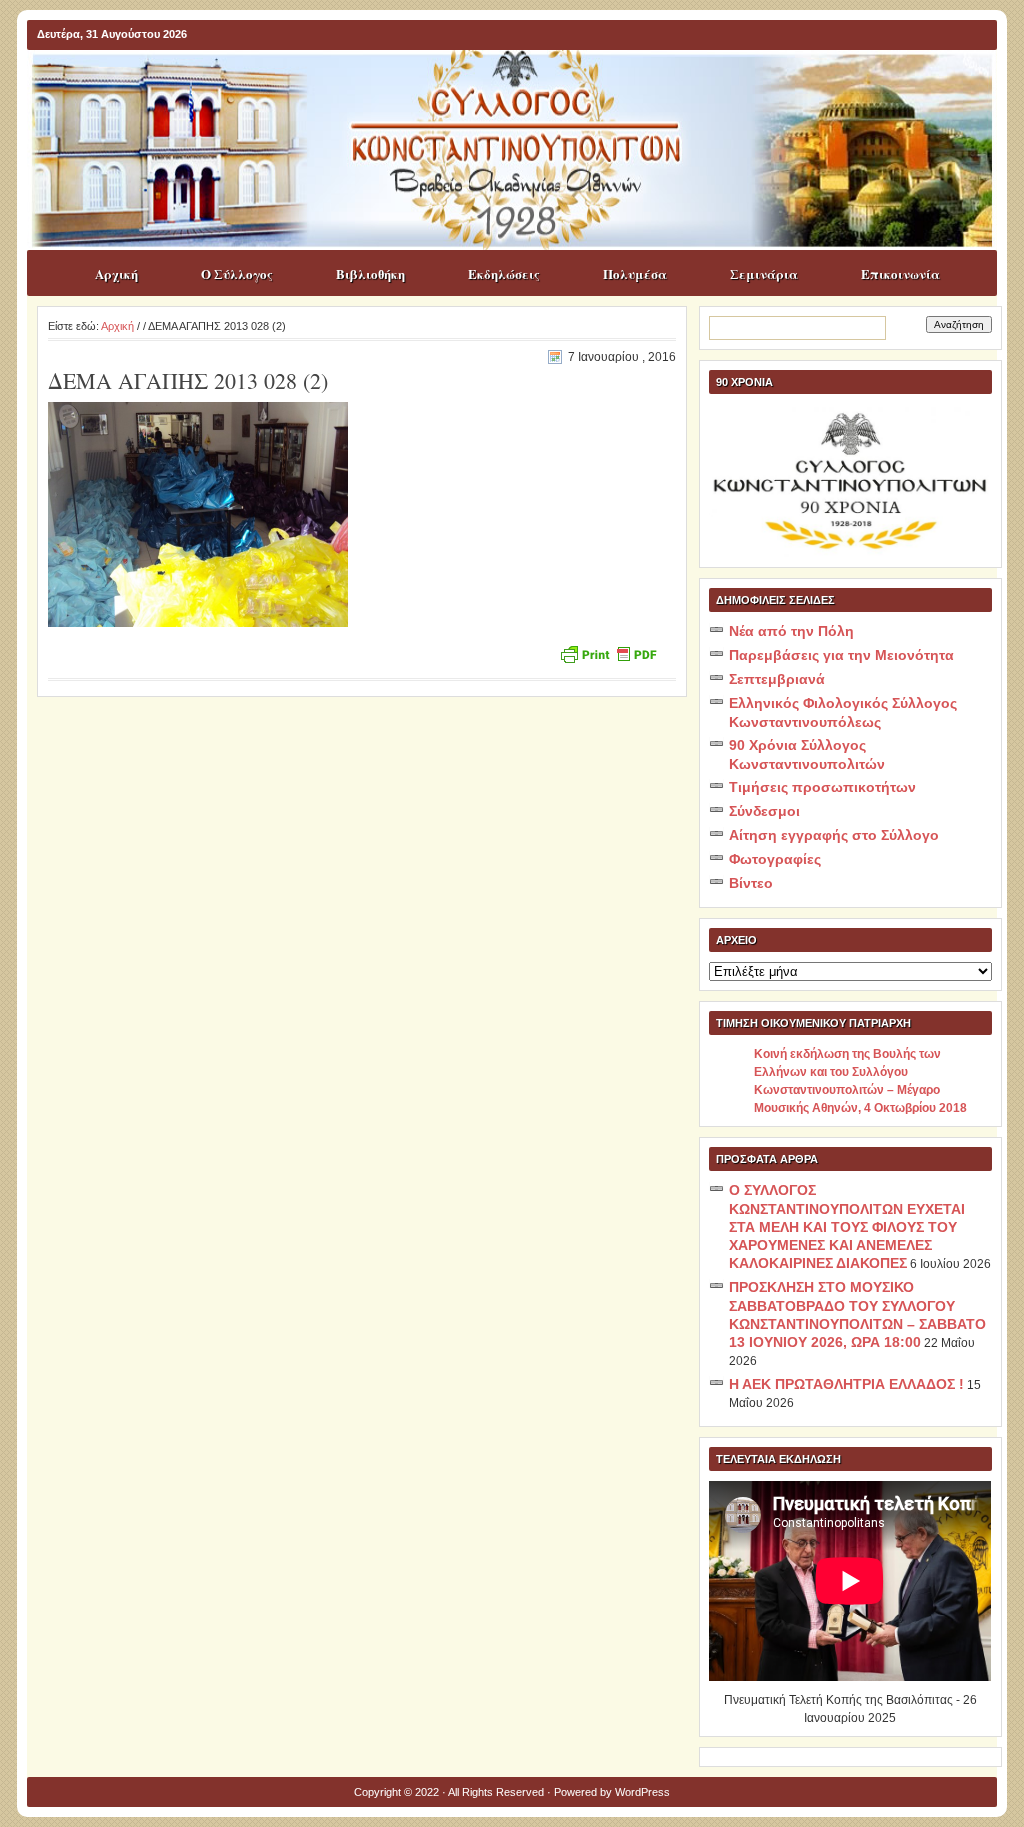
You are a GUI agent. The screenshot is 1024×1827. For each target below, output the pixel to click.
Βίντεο (751, 883)
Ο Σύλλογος (237, 273)
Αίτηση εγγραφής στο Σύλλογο (834, 835)
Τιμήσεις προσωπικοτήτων (822, 787)
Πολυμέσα (635, 273)
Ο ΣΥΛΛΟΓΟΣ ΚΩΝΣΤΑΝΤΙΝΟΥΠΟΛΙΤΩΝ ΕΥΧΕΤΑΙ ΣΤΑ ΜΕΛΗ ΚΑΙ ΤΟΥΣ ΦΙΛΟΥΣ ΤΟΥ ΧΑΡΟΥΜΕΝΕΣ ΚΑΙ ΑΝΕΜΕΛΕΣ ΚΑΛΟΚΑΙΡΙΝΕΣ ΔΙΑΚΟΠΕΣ (847, 1226)
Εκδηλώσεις (504, 273)
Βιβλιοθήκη (370, 273)
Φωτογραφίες (775, 859)
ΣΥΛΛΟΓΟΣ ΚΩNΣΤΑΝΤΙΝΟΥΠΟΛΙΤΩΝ (522, 89)
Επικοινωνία (900, 273)
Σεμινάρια (764, 273)
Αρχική (116, 273)
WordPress (642, 1792)
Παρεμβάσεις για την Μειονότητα (841, 655)
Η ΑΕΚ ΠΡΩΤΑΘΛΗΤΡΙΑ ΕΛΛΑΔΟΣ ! (846, 1384)
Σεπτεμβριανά (777, 679)
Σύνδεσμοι (764, 811)
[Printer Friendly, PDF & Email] (608, 652)
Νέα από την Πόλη (791, 631)
